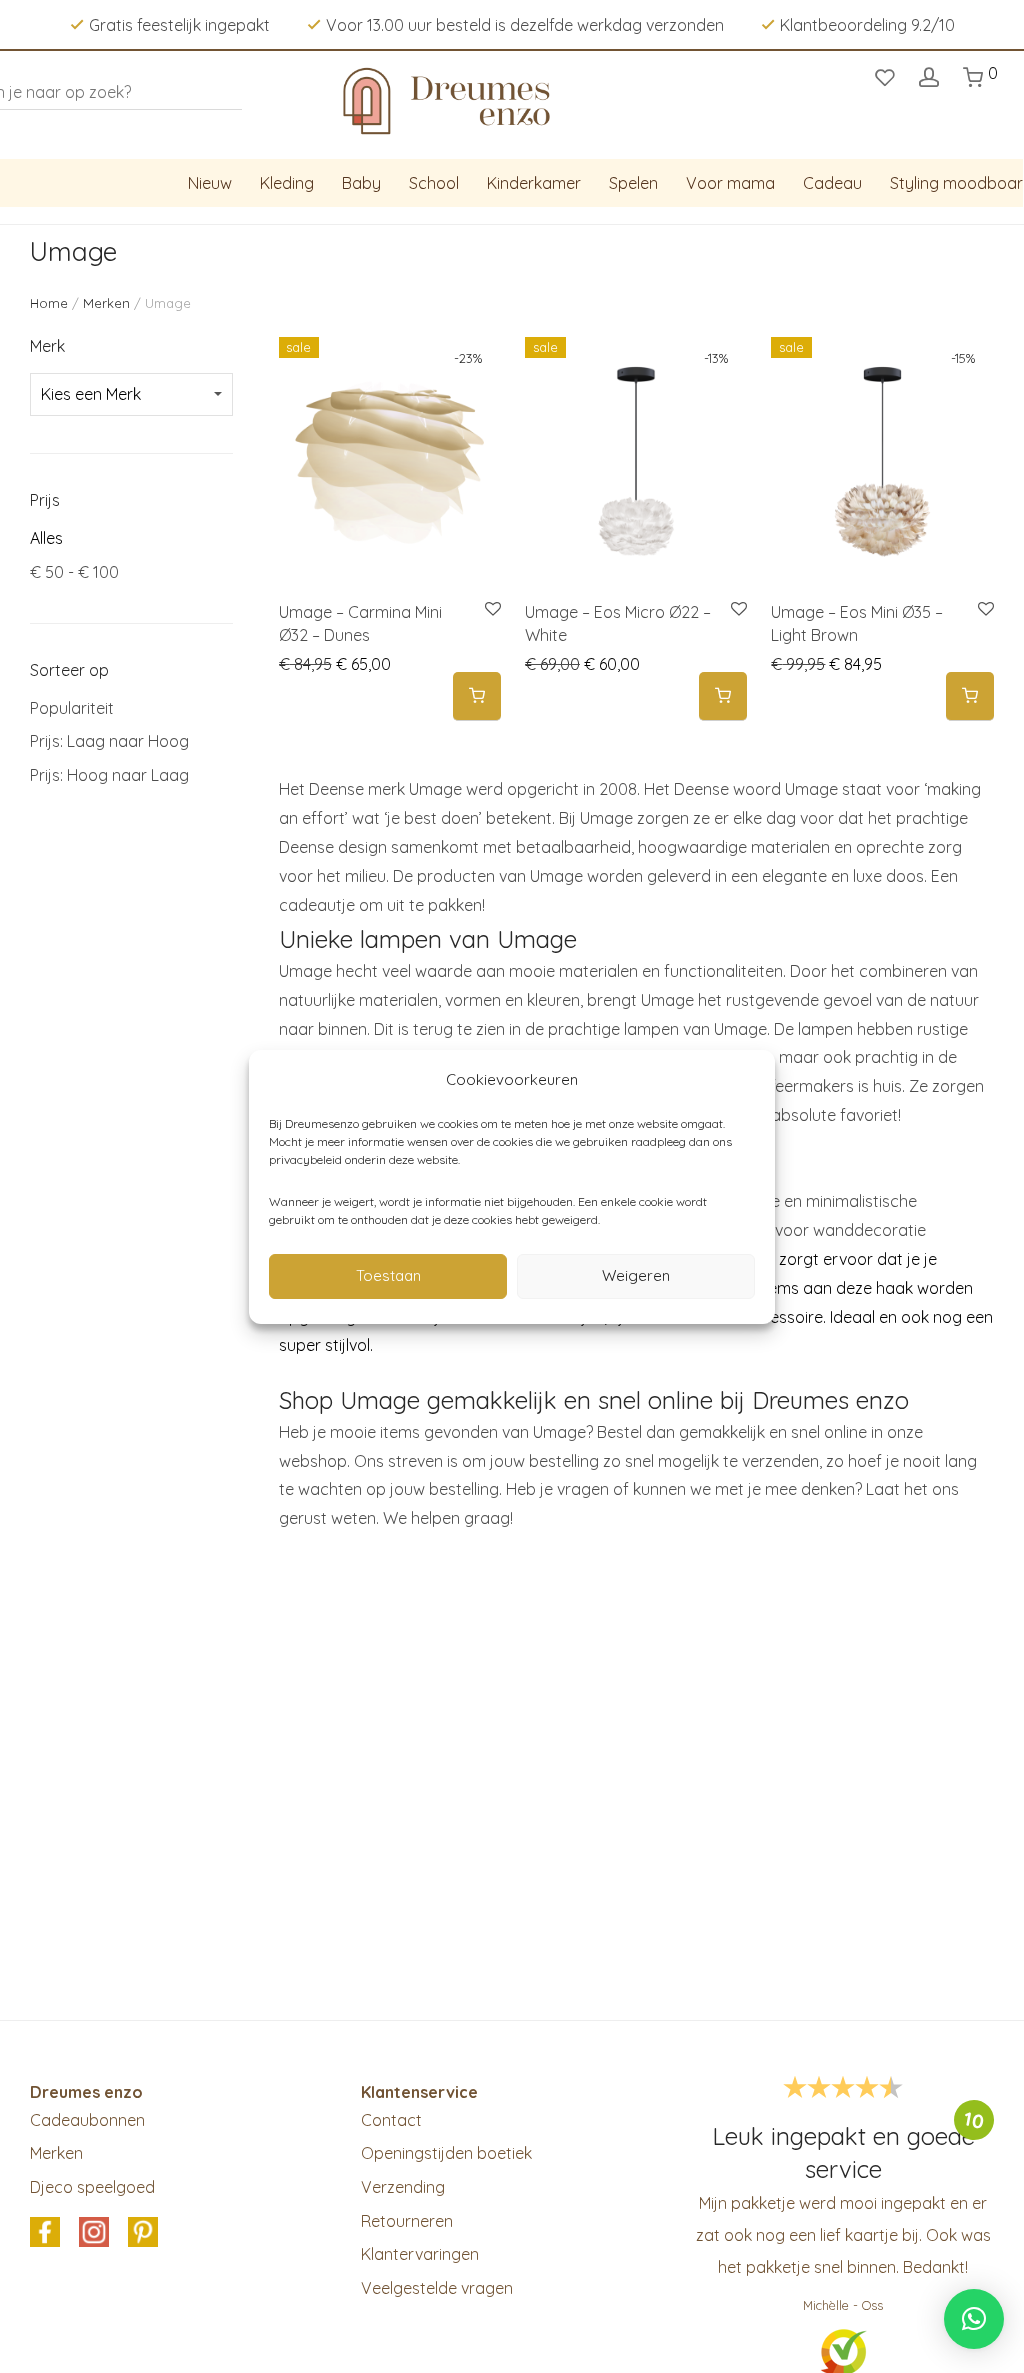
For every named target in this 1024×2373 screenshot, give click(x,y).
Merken (106, 303)
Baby (361, 183)
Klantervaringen (420, 2254)
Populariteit (72, 708)
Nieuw (210, 183)
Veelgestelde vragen (437, 2288)
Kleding (287, 183)
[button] (477, 696)
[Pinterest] (143, 2233)
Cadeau (832, 183)
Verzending (403, 2187)
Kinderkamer (534, 183)
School (434, 183)
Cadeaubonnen (87, 2120)
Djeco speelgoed (92, 2187)
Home (49, 303)
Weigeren (636, 1275)
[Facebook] (45, 2233)
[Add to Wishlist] (491, 609)
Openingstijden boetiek (446, 2153)
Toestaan (388, 1275)
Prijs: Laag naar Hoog (109, 741)
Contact (391, 2120)
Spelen (633, 183)
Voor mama (730, 183)
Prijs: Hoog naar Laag (109, 775)
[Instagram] (94, 2233)
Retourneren (407, 2221)
